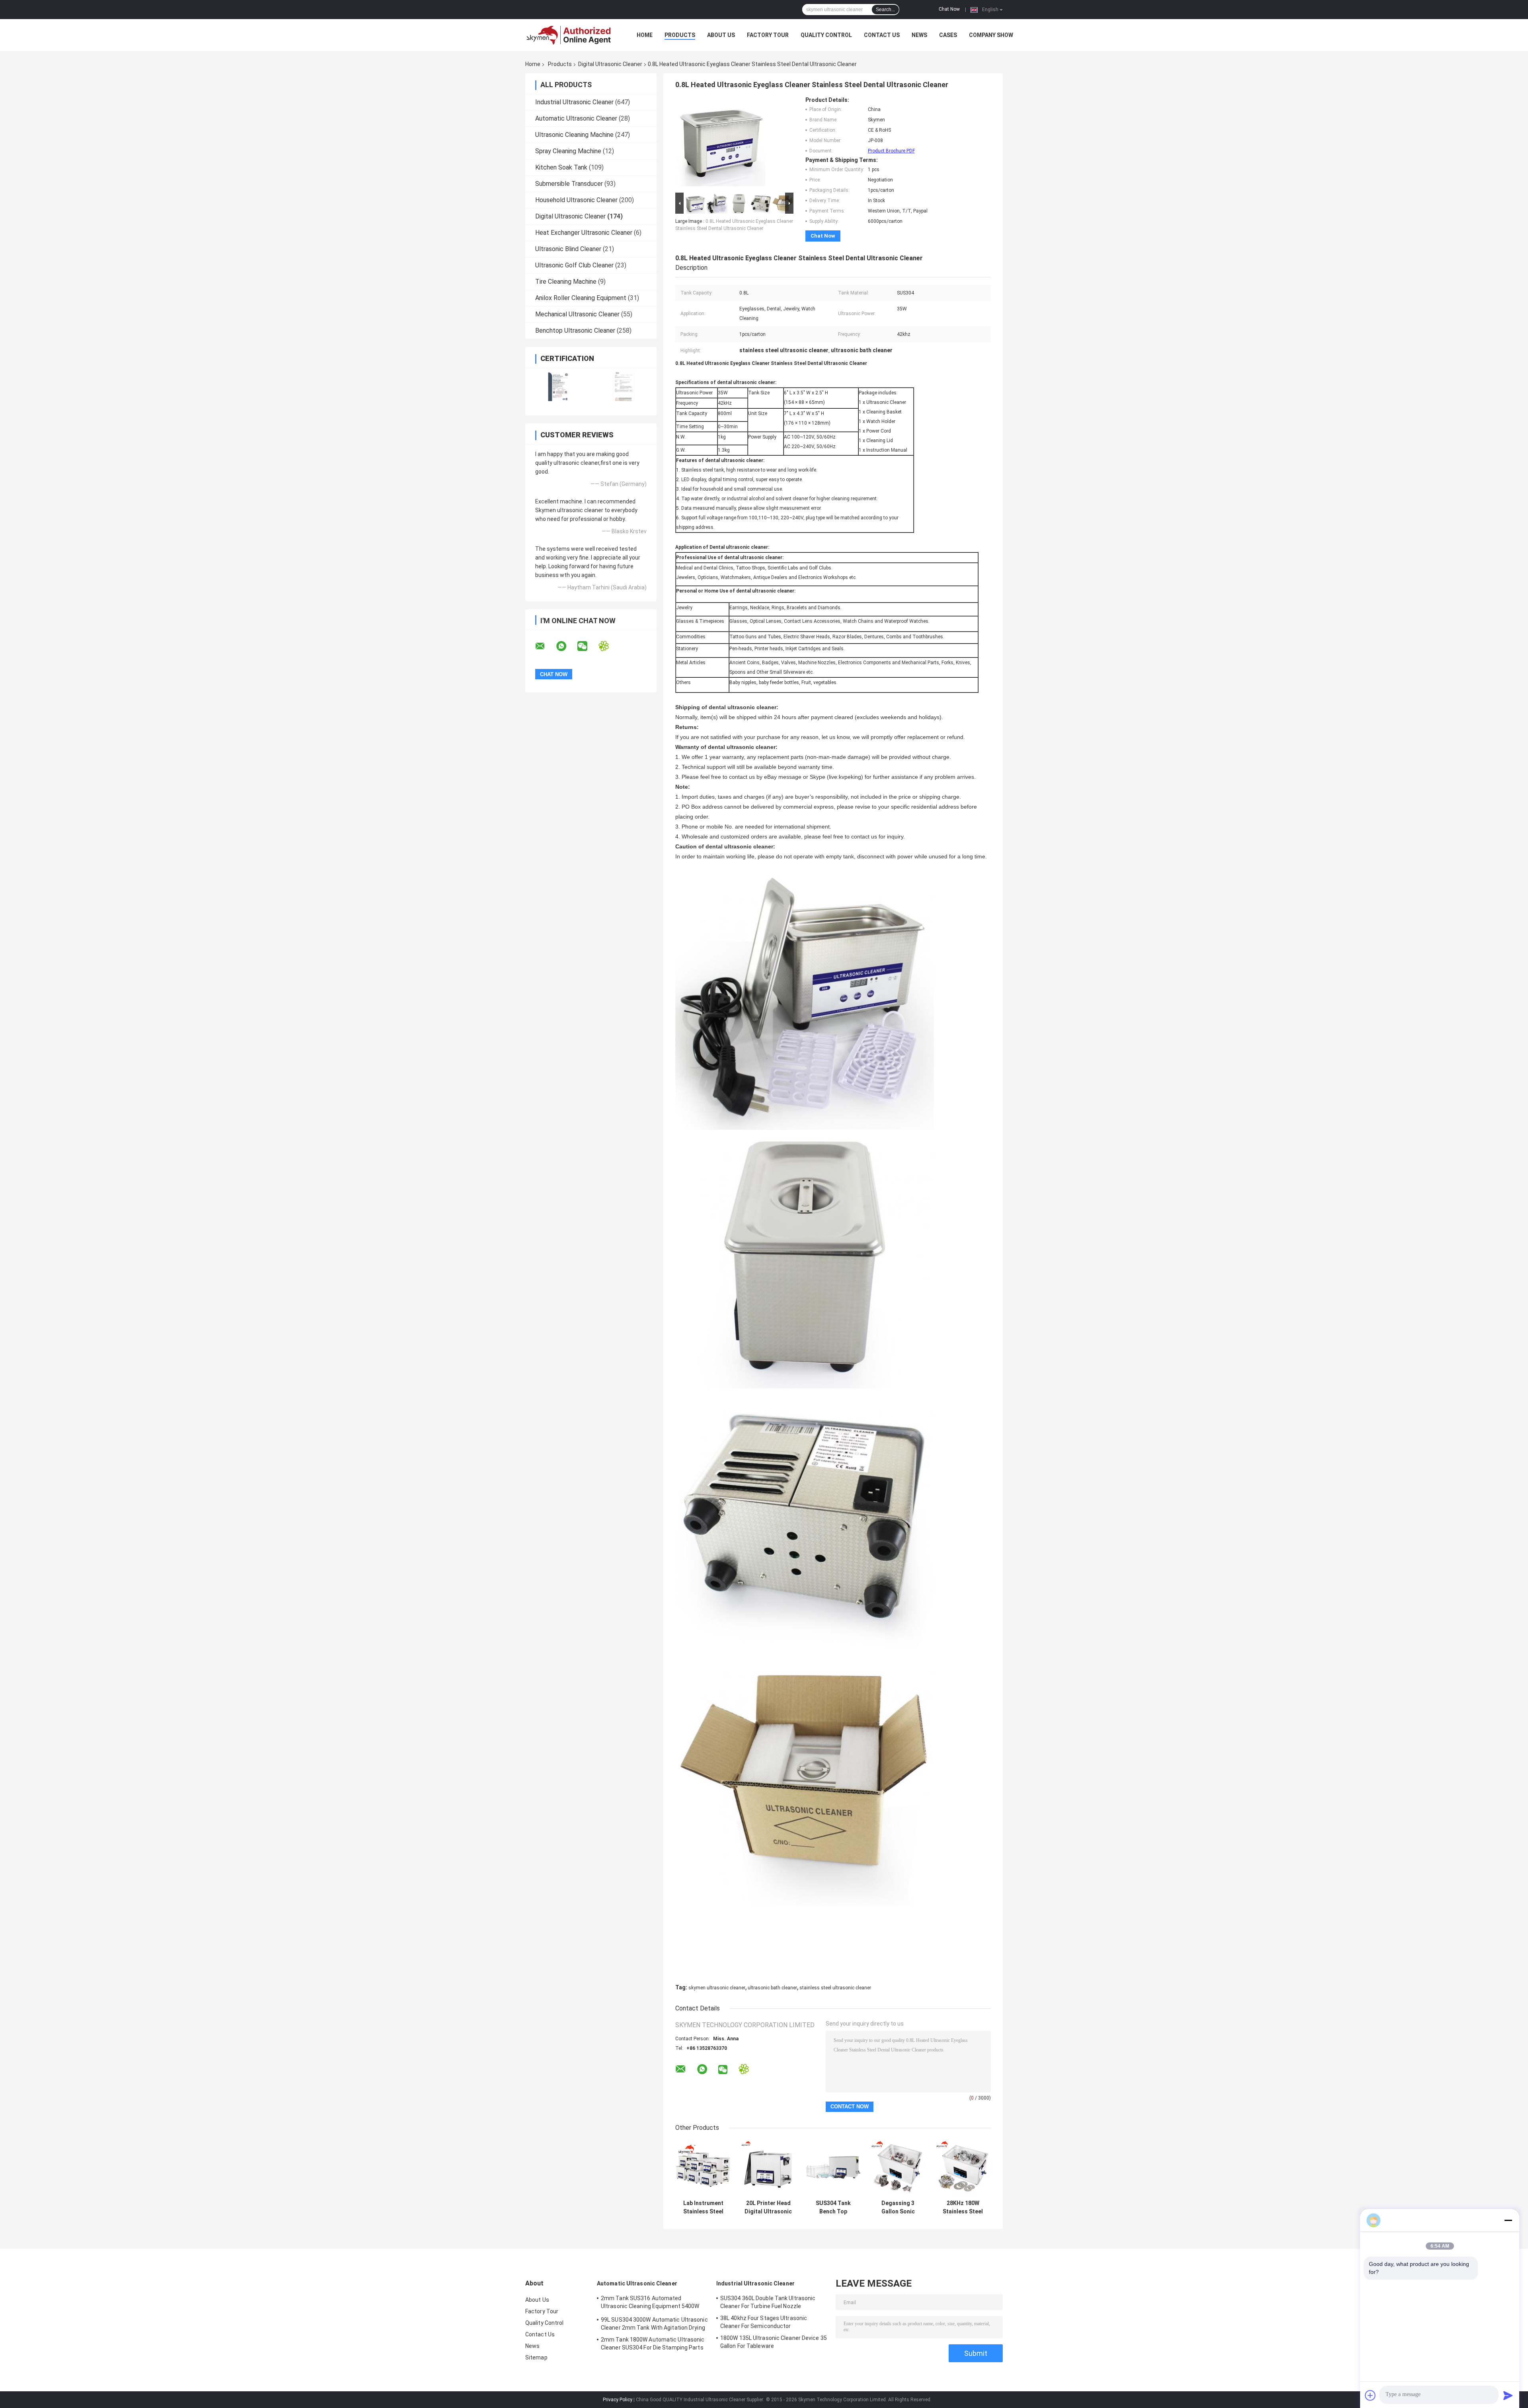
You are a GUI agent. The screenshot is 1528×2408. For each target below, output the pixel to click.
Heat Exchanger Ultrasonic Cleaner (584, 233)
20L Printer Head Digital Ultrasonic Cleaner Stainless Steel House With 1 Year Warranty (768, 2207)
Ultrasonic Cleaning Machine (574, 135)
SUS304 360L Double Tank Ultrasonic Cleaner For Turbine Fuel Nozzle (768, 2302)
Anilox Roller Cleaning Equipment (581, 298)
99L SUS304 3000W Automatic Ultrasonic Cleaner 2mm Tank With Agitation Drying (654, 2324)
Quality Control (826, 35)
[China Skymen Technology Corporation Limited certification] (558, 387)
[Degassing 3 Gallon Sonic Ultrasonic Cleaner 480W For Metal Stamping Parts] (898, 2168)
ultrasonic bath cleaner (772, 1988)
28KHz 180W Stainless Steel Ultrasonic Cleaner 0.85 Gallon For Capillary (963, 2207)
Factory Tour (768, 35)
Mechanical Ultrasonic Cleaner (577, 314)
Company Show (991, 35)
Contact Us (882, 35)
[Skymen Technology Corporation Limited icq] (609, 646)
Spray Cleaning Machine (568, 151)
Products (680, 35)
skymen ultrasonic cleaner (717, 1988)
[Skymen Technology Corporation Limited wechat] (587, 646)
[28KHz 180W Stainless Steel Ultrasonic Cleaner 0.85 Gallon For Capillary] (963, 2168)
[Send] (1508, 2395)
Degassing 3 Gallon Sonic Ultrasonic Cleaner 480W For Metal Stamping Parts (898, 2207)
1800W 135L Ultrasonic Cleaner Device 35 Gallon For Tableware (774, 2342)
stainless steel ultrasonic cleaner (835, 1988)
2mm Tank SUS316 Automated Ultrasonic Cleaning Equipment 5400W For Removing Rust (650, 2303)
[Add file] (1370, 2395)
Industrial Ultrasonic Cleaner (574, 102)
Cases (948, 35)
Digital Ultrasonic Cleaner (610, 64)
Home (645, 35)
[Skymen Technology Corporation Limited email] (545, 646)
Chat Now (949, 9)
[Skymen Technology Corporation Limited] (569, 35)
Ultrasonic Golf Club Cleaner (574, 265)
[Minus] (1508, 2220)
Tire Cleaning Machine (566, 282)
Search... (885, 10)
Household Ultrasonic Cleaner (576, 200)
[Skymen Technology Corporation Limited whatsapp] (566, 646)
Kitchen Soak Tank (561, 167)
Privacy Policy (618, 2400)
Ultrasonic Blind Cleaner (568, 249)
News (919, 35)
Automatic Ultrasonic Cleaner (576, 118)
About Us (721, 35)
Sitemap (536, 2357)
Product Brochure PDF (891, 151)
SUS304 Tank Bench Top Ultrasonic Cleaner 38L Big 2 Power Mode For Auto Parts (833, 2207)
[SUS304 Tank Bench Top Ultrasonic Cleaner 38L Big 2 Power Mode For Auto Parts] (833, 2168)
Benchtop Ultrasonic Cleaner (575, 330)
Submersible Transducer (569, 184)
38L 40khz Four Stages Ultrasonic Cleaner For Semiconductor (764, 2322)
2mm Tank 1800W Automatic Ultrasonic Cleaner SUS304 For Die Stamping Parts (653, 2344)
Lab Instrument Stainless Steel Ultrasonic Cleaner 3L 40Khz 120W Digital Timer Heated (703, 2207)
